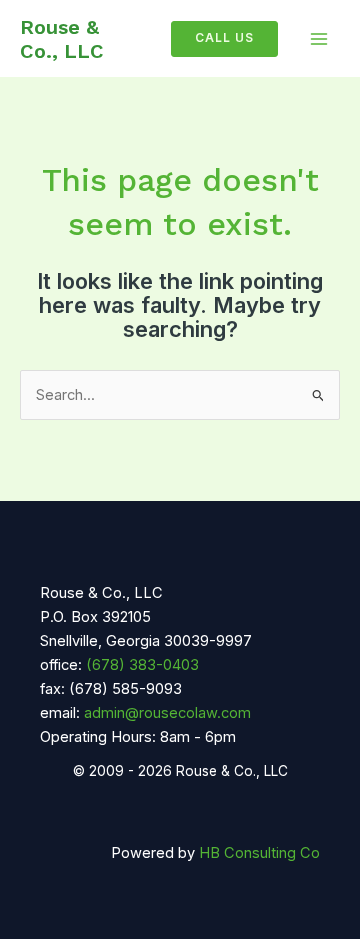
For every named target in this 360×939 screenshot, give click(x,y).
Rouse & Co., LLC (62, 39)
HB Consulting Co (259, 853)
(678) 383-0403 (142, 665)
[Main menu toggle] (319, 39)
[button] (216, 39)
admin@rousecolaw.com (167, 713)
